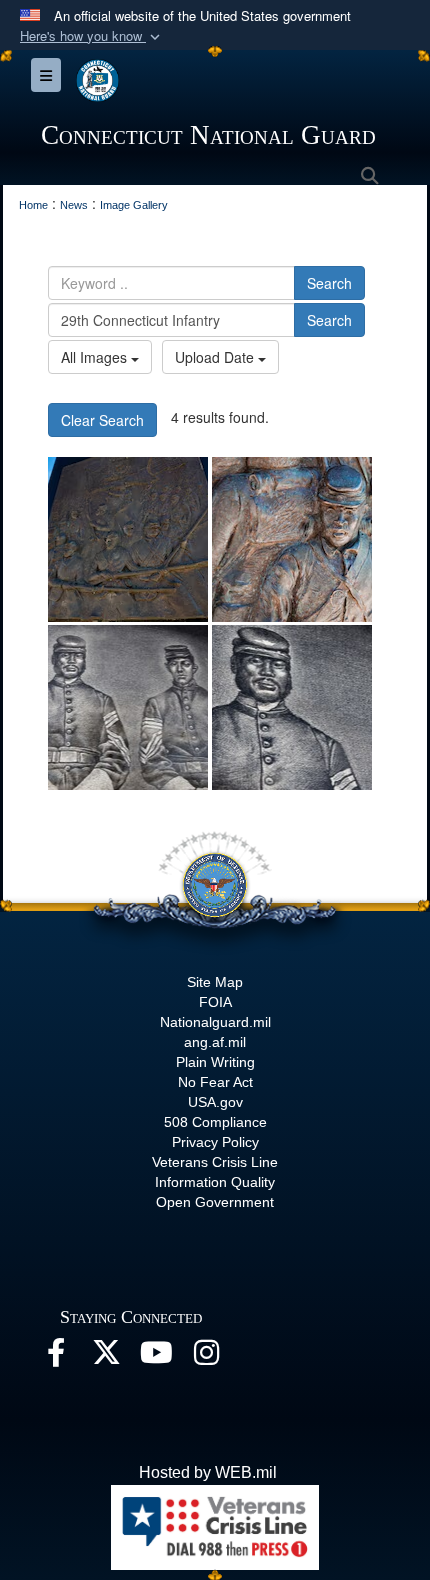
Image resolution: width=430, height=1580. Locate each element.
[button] (92, 36)
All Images (96, 357)
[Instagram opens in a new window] (206, 1357)
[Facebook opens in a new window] (56, 1357)
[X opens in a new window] (106, 1357)
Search (329, 283)
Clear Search (102, 420)
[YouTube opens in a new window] (156, 1357)
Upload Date (216, 357)
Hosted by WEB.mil (208, 1472)
